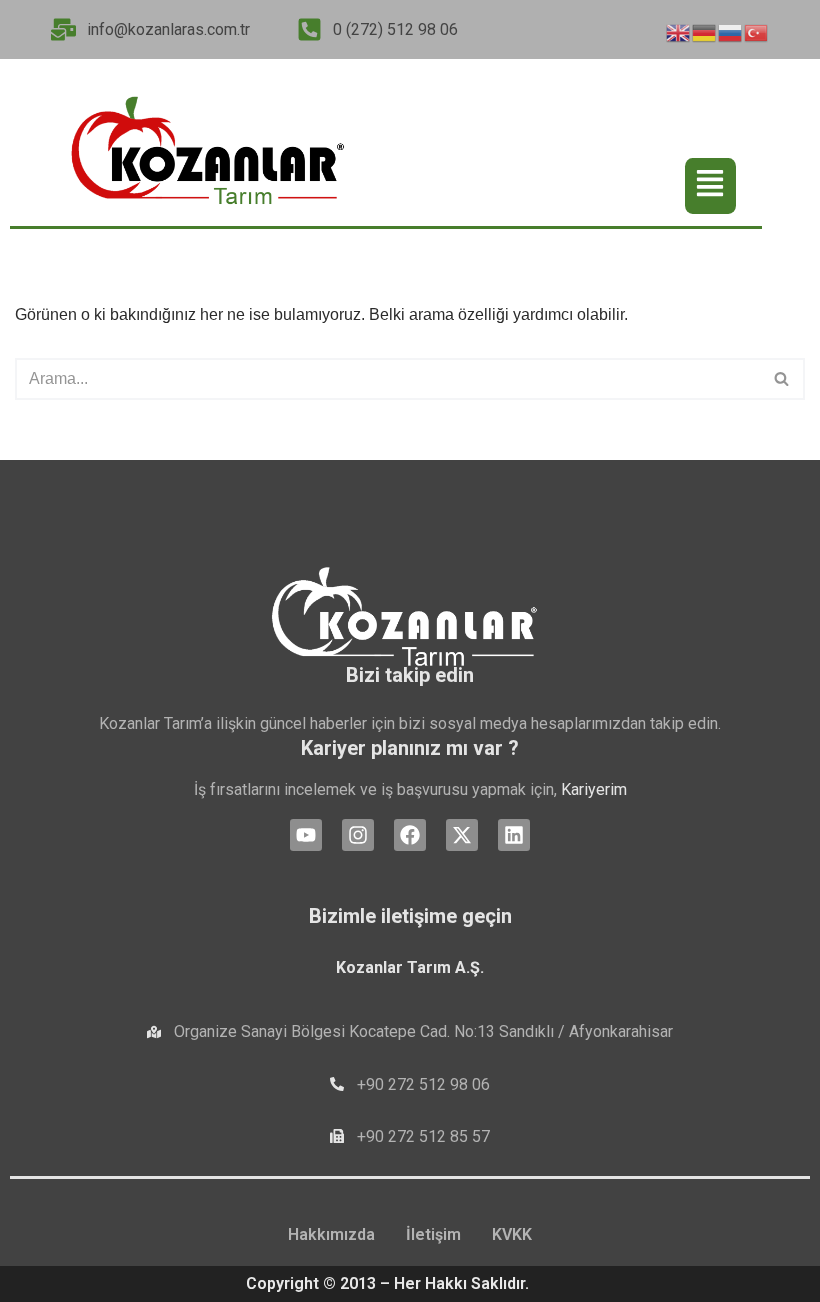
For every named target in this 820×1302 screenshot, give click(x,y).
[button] (710, 186)
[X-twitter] (462, 835)
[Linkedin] (514, 835)
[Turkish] (757, 29)
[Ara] (782, 379)
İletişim (433, 1234)
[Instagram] (358, 835)
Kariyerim (594, 789)
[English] (679, 29)
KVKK (512, 1234)
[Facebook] (410, 835)
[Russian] (731, 29)
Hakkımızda (331, 1234)
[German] (705, 29)
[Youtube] (306, 835)
